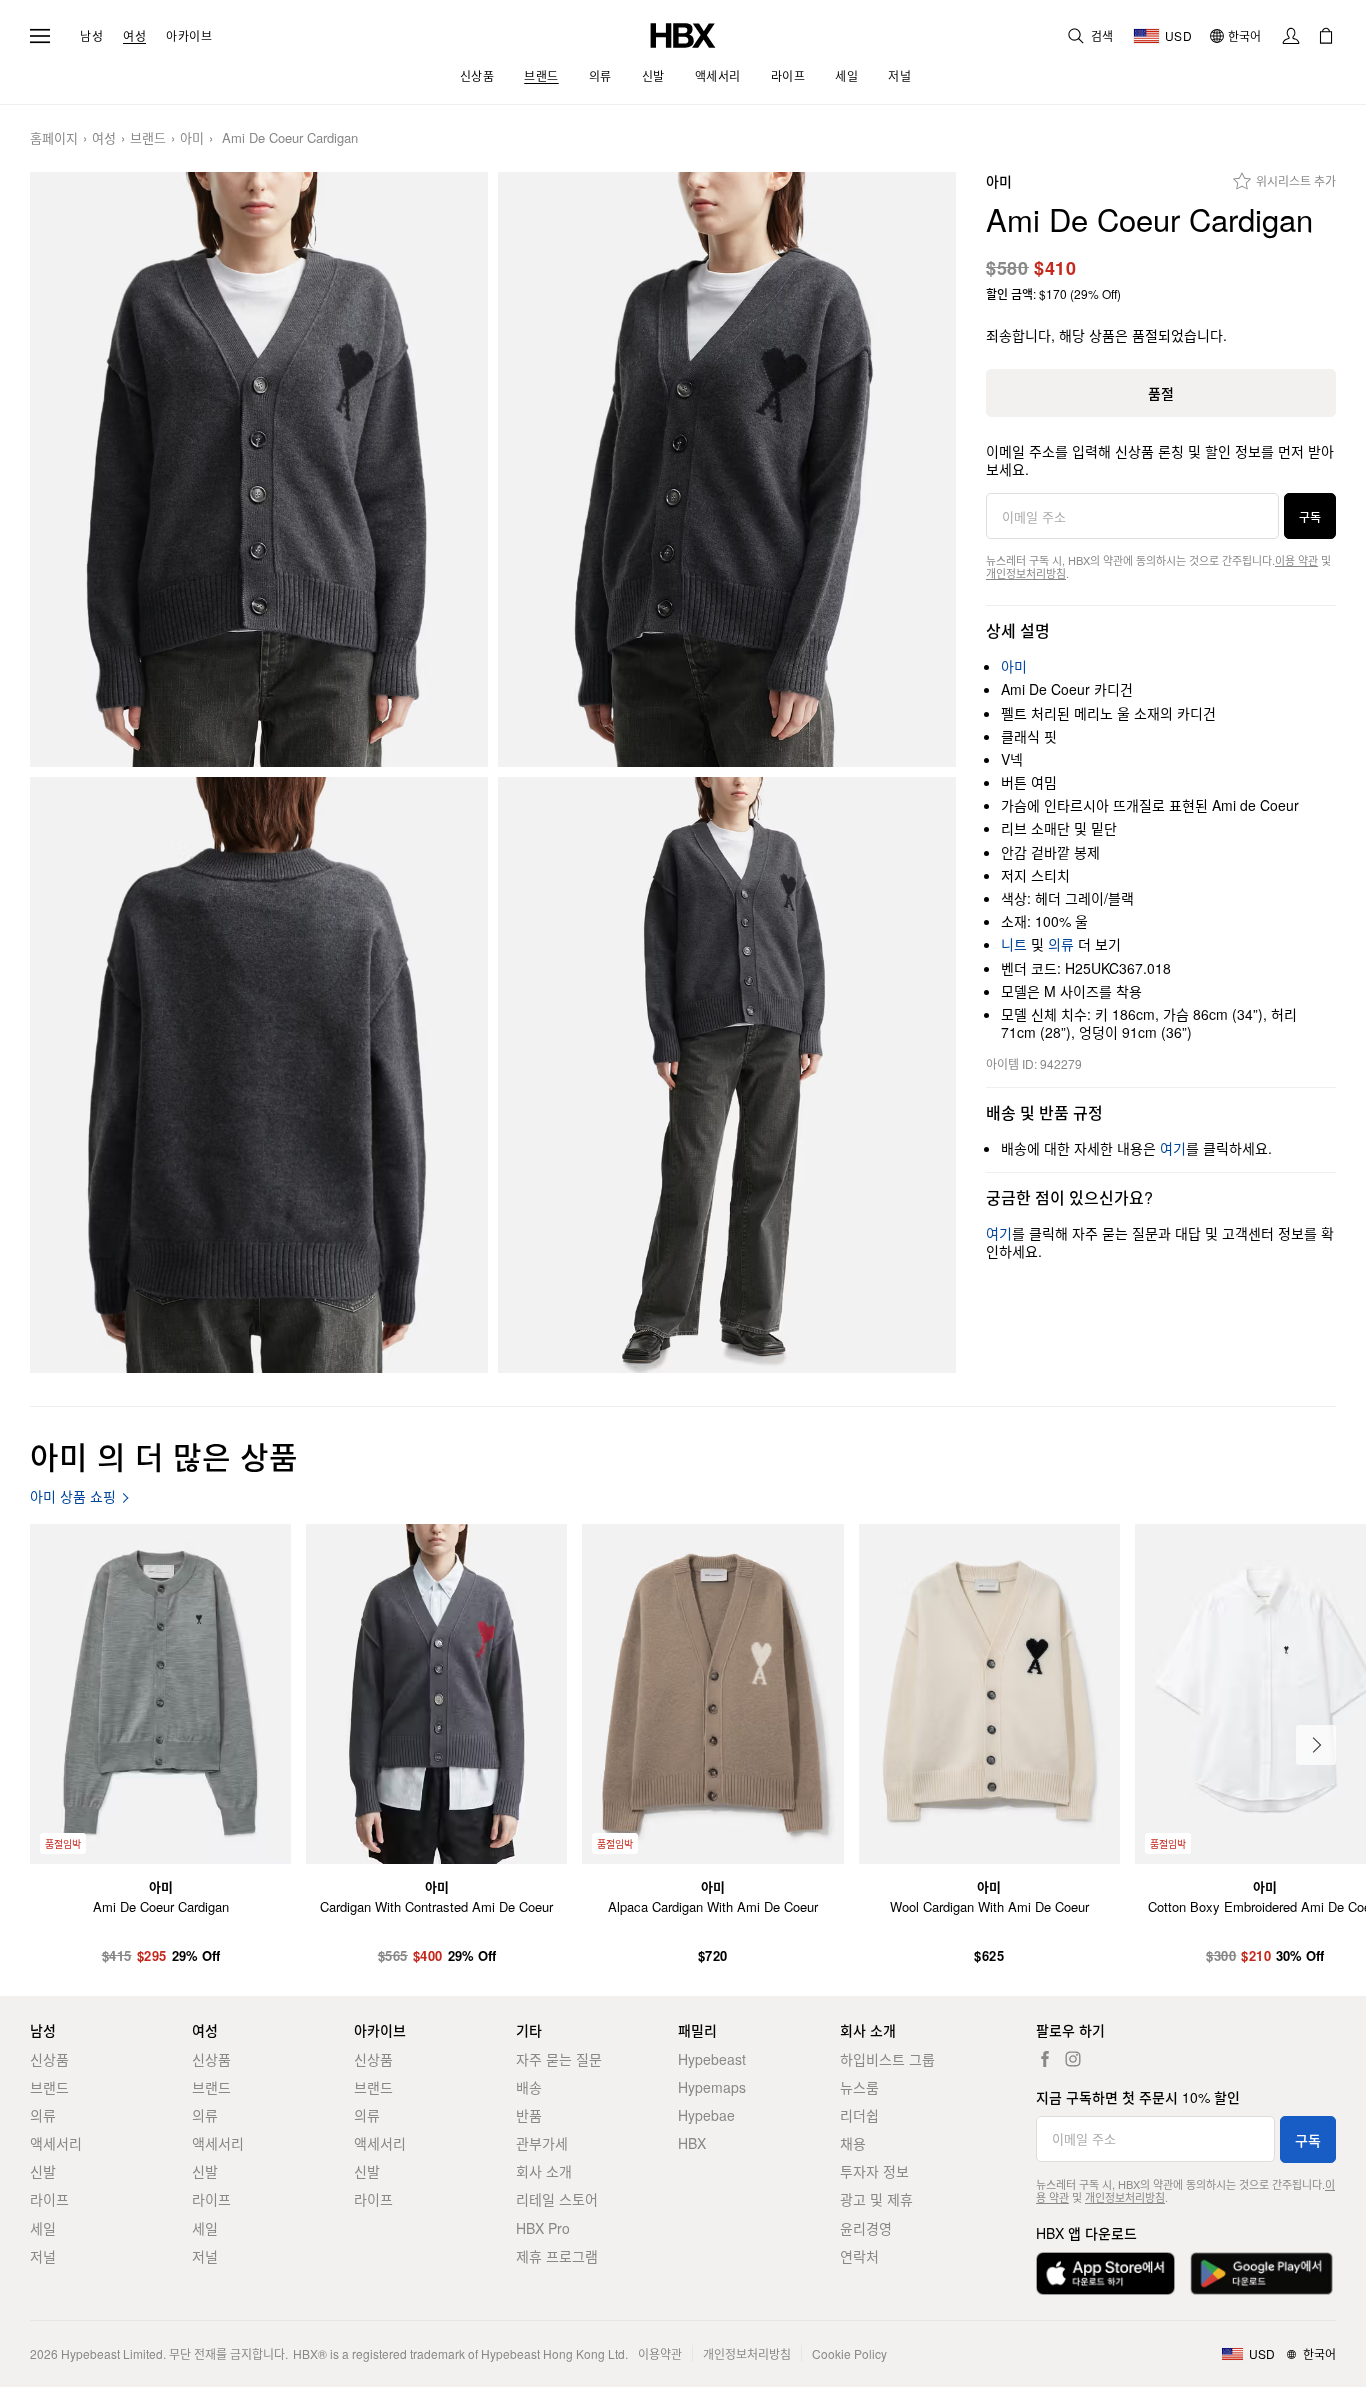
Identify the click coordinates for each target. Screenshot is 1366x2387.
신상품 (49, 2059)
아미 (192, 138)
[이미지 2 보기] (727, 469)
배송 (529, 2087)
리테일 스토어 (557, 2199)
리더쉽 (859, 2115)
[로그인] (1291, 36)
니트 (1014, 944)
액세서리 (56, 2143)
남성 (91, 36)
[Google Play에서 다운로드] (1261, 2273)
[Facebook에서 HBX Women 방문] (1045, 2059)
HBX (692, 2143)
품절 (1161, 393)
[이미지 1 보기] (259, 469)
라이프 (49, 2199)
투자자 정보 (874, 2171)
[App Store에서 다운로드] (1105, 2273)
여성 (134, 36)
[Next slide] (1316, 1745)
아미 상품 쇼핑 (73, 1496)
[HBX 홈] (683, 33)
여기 (1173, 1148)
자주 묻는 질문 (559, 2059)
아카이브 (189, 36)
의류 (1061, 944)
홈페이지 (54, 138)
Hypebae (706, 2115)
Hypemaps (712, 2087)
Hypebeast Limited (112, 2353)
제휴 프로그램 (557, 2256)
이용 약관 (1296, 560)
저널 (43, 2256)
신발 (43, 2171)
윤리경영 (866, 2228)
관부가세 (542, 2143)
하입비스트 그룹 (887, 2059)
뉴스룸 (859, 2087)
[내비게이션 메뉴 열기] (40, 36)
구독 (1310, 516)
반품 (529, 2115)
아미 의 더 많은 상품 (164, 1455)
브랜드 (148, 138)
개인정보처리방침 (1026, 573)
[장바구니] (1326, 36)
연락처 (859, 2256)
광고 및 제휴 (876, 2199)
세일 (43, 2228)
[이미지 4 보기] (727, 1074)
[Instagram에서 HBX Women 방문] (1073, 2059)
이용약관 (660, 2353)
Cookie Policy (849, 2353)
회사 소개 (544, 2171)
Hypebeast (712, 2059)
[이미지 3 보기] (259, 1074)
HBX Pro (543, 2228)
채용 (853, 2143)
